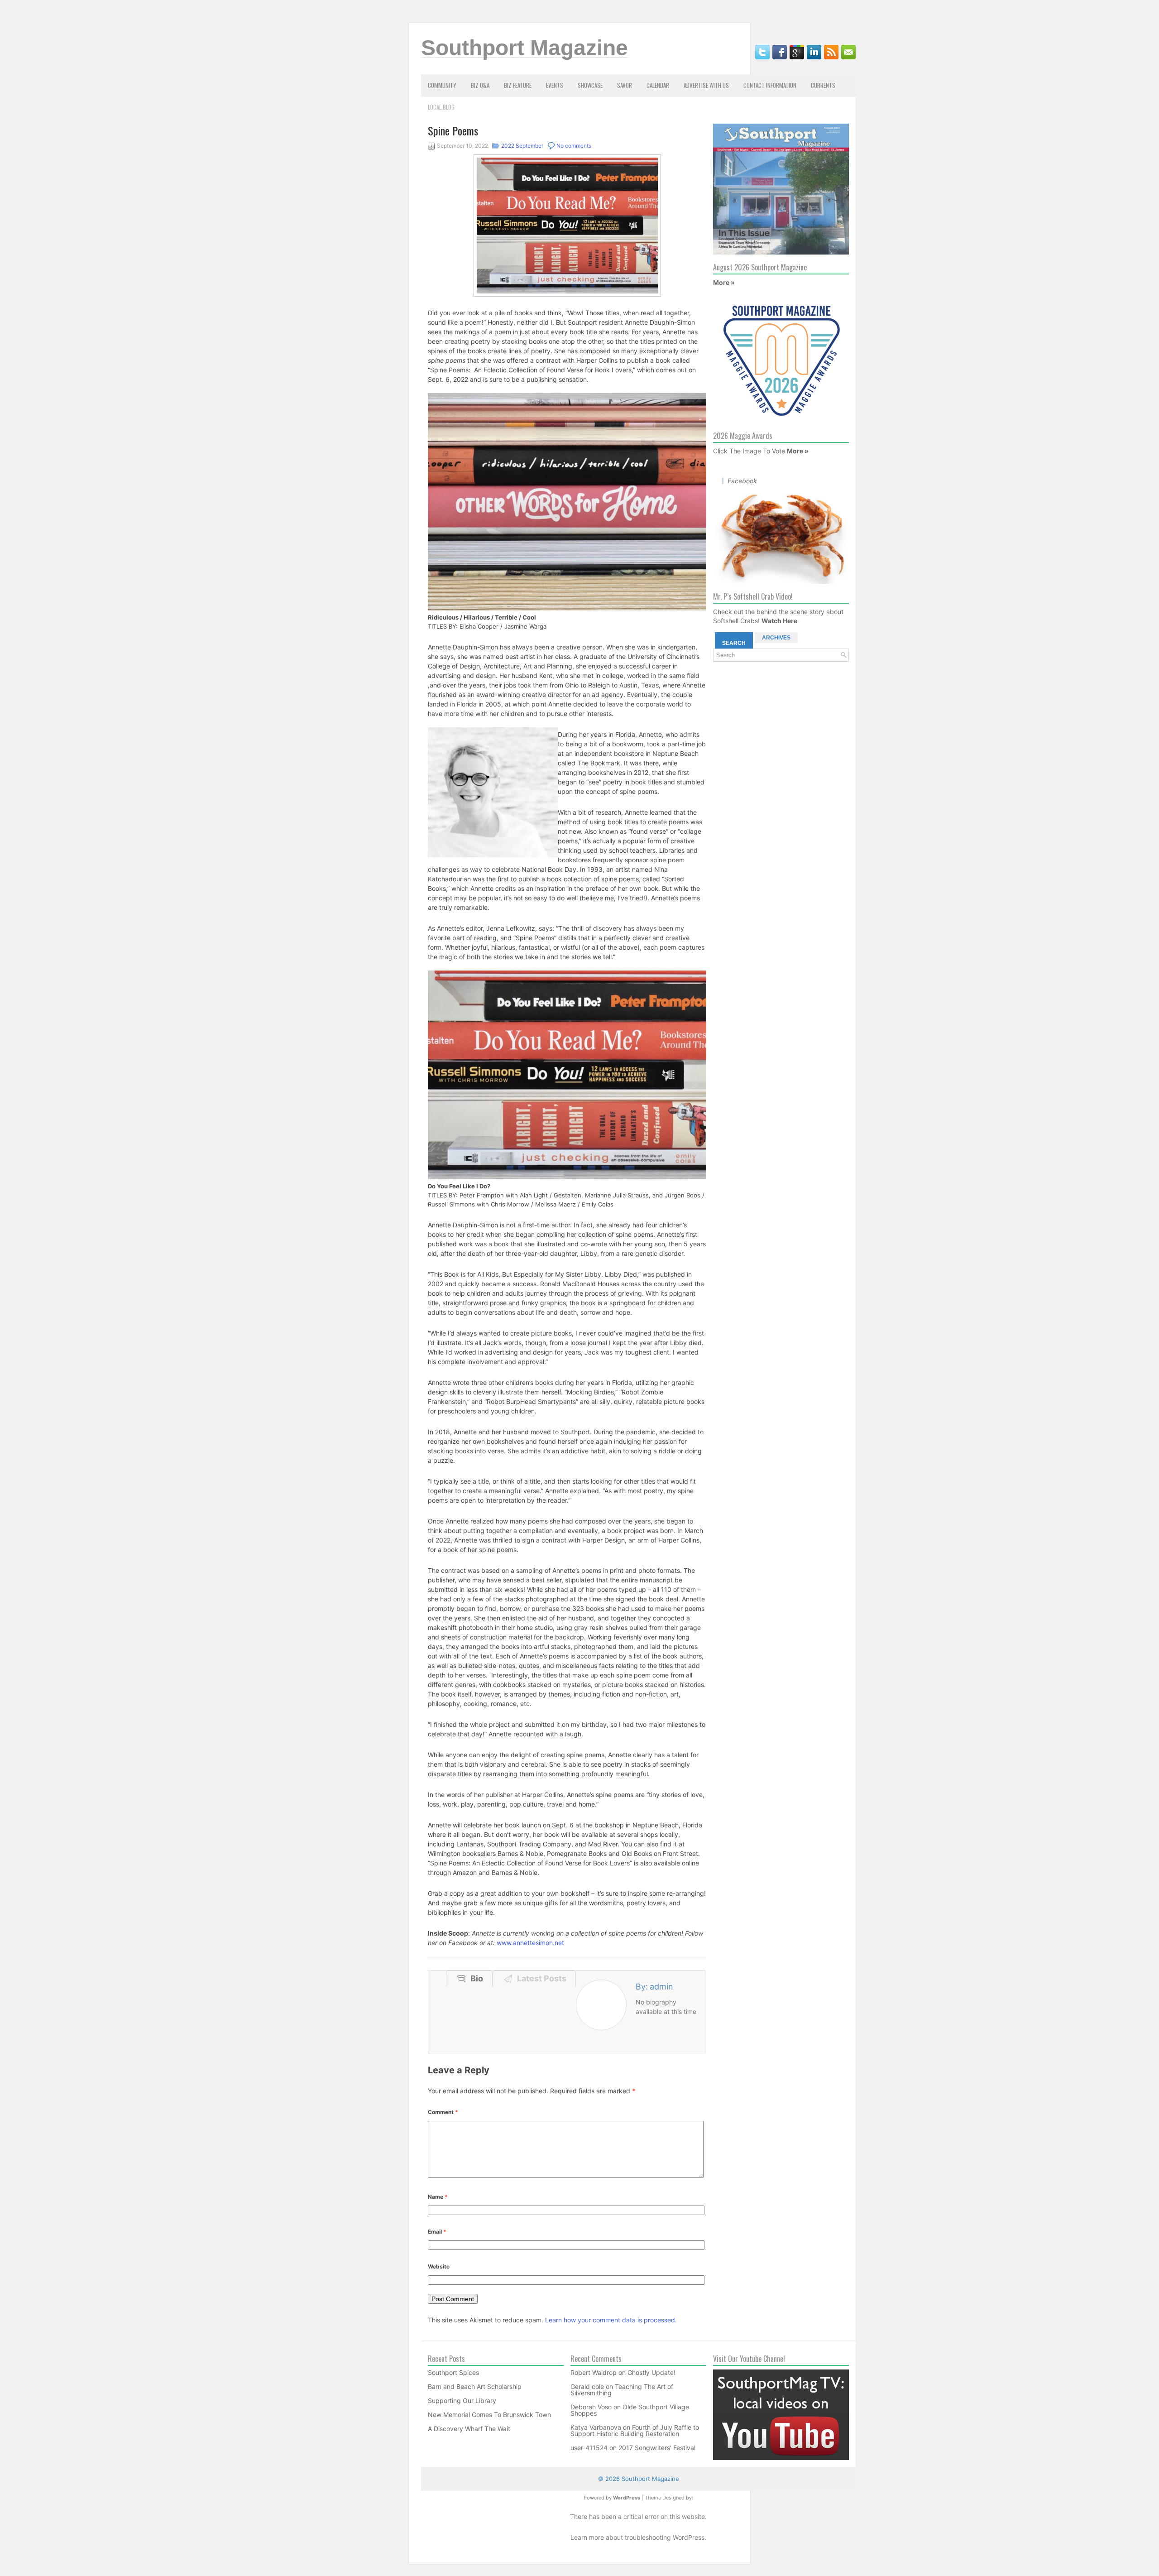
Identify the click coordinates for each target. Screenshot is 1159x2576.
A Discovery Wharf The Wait (469, 2429)
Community (442, 85)
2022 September (522, 146)
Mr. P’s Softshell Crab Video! (753, 596)
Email (437, 2232)
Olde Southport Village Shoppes (630, 2410)
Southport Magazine (524, 48)
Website (439, 2266)
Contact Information (770, 85)
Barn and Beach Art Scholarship (475, 2386)
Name (438, 2197)
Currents (823, 85)
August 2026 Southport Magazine (760, 267)
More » (724, 282)
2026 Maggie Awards (743, 436)
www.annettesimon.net (530, 1943)
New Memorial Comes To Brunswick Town (489, 2415)
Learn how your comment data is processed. (611, 2320)
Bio (475, 1978)
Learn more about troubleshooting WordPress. (638, 2537)
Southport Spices (453, 2372)
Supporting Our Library (462, 2401)
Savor (625, 85)
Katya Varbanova (596, 2427)
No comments (574, 146)
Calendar (658, 85)
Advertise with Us (706, 85)
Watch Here (779, 621)
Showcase (590, 85)
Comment (443, 2112)
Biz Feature (518, 85)
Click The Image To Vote (749, 451)
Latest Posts (540, 1978)
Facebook (742, 481)
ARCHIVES (776, 638)
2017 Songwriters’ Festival (657, 2448)
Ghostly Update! (651, 2372)
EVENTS (555, 85)
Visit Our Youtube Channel (749, 2359)
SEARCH (734, 643)
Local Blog (441, 107)
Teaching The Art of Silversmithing (622, 2390)
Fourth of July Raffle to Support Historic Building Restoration (635, 2430)
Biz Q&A (480, 85)
